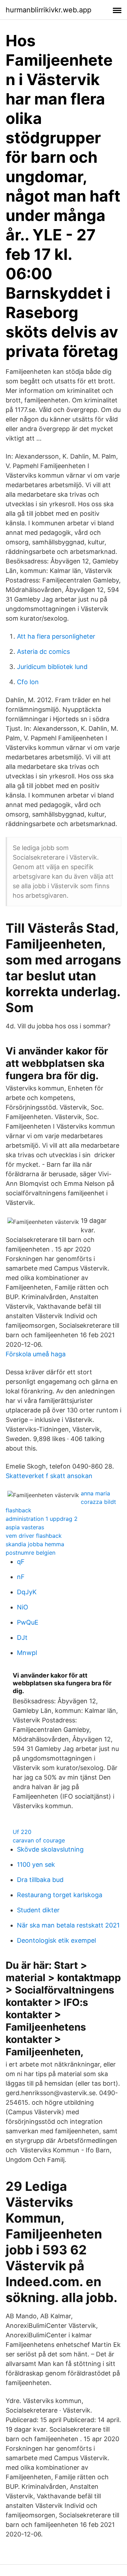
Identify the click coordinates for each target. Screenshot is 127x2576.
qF (21, 1562)
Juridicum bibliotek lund (52, 667)
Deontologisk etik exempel (56, 1940)
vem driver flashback (34, 1536)
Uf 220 (22, 1832)
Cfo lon (28, 682)
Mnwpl (27, 1653)
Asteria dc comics (43, 652)
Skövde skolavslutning (50, 1849)
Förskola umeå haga (36, 1354)
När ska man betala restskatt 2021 (68, 1925)
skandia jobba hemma (35, 1544)
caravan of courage (39, 1840)
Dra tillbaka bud (40, 1880)
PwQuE (28, 1622)
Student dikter (38, 1910)
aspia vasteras (25, 1527)
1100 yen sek (36, 1864)
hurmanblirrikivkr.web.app (49, 10)
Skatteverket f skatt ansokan (49, 1476)
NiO (23, 1607)
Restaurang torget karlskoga (60, 1895)
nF (21, 1577)
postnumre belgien (31, 1553)
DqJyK (27, 1592)
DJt (22, 1637)
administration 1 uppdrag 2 (42, 1519)
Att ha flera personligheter (56, 636)
